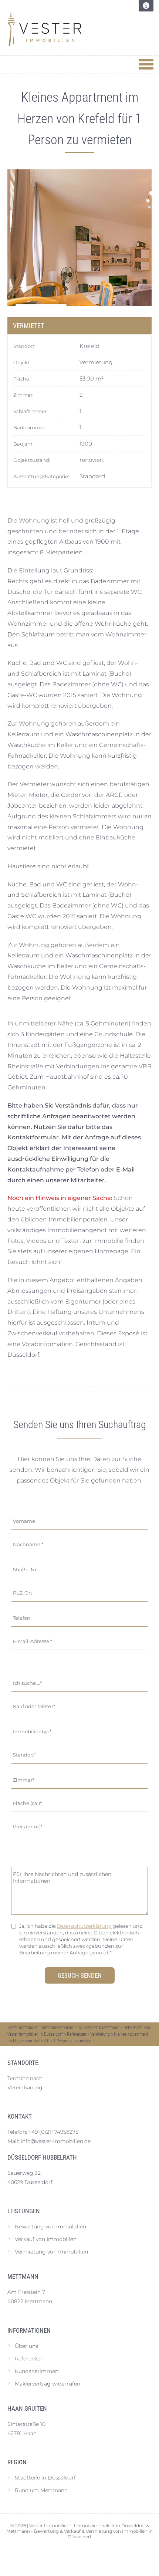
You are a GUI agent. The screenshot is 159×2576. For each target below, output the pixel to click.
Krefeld (89, 346)
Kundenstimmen (37, 2371)
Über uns (26, 2346)
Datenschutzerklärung (84, 1926)
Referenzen (29, 2359)
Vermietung (96, 362)
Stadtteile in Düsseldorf (45, 2478)
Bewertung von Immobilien (50, 2227)
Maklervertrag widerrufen (48, 2384)
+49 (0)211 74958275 (53, 2132)
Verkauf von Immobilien (46, 2239)
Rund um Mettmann (41, 2490)
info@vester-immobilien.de (56, 2141)
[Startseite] (63, 28)
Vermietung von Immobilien (51, 2252)
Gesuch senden (80, 1975)
